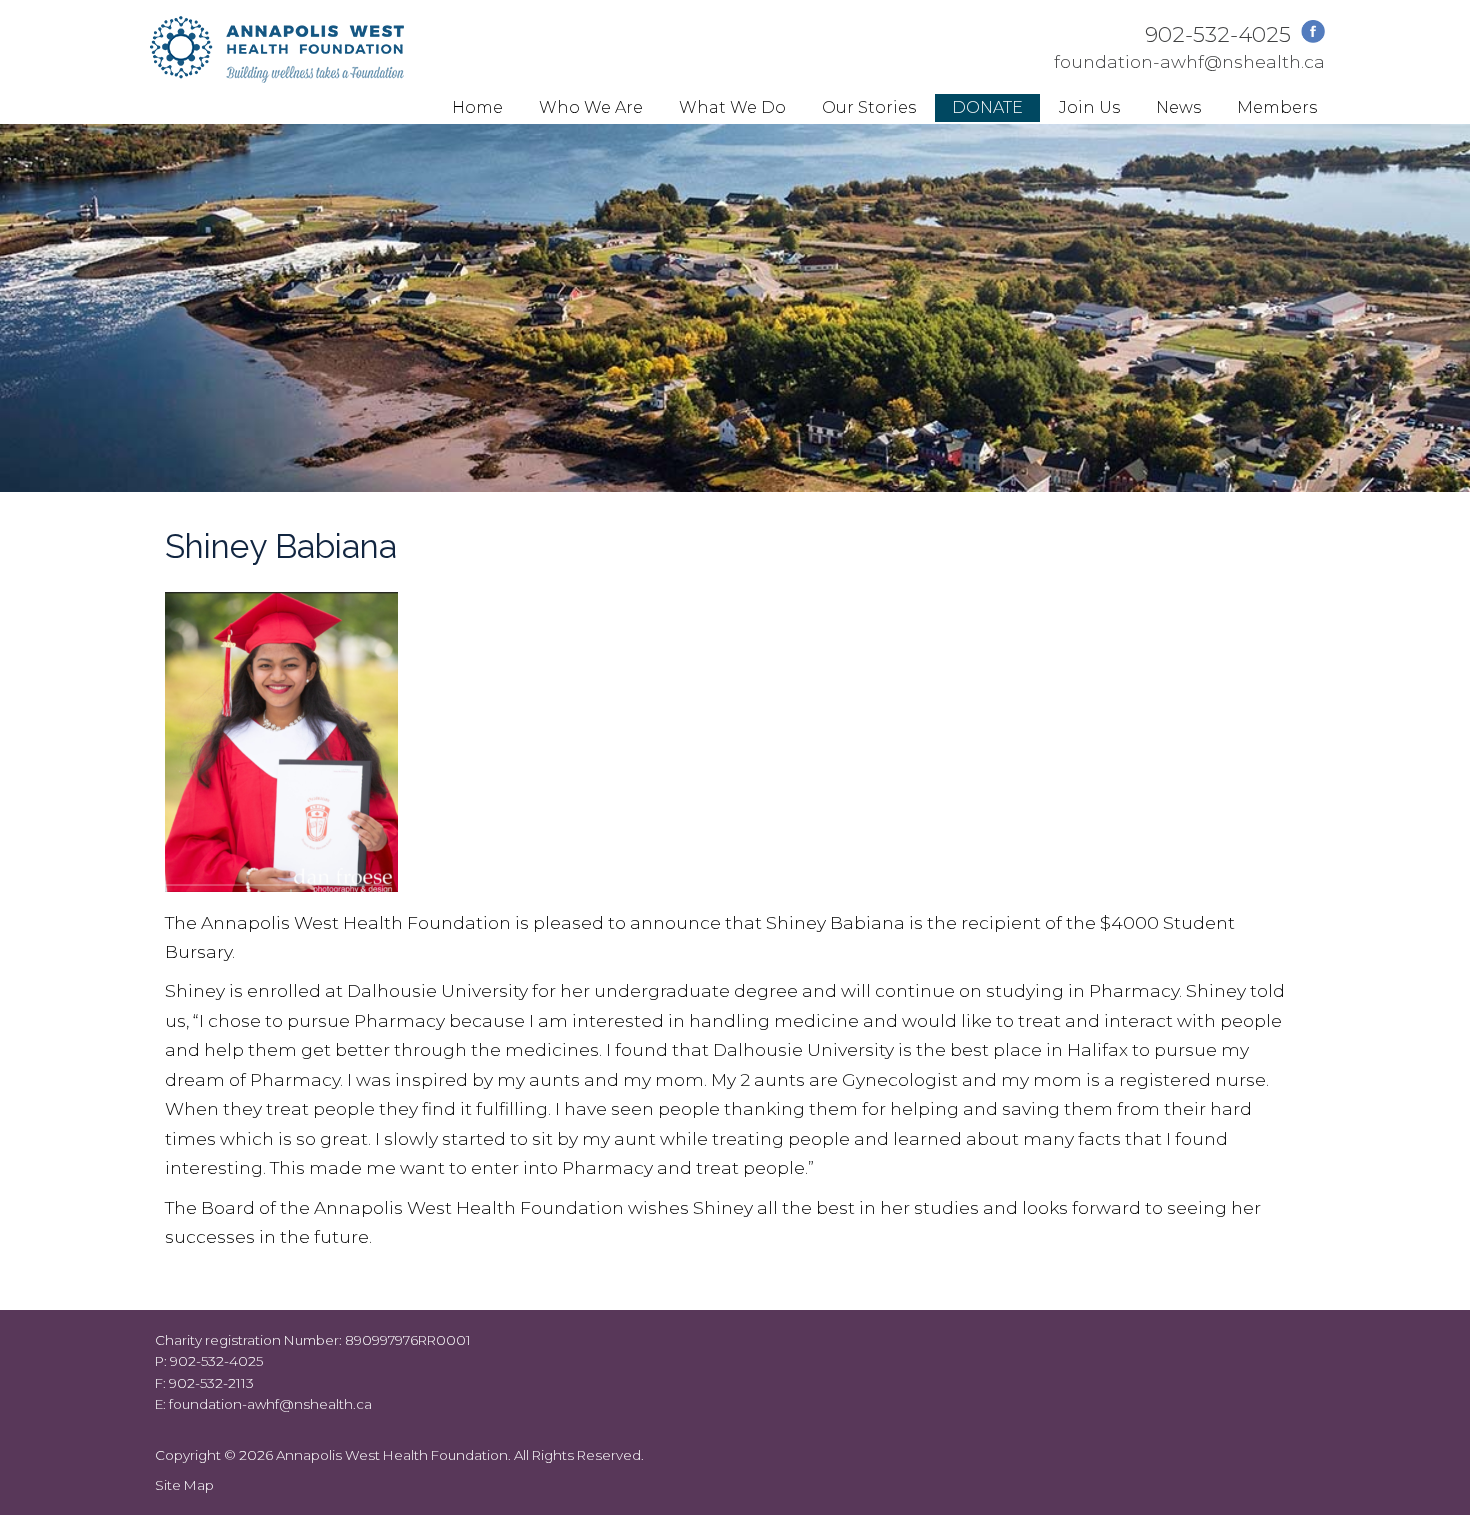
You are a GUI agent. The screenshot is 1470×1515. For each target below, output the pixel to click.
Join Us (1089, 107)
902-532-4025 (1218, 34)
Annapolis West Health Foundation (392, 1455)
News (1178, 107)
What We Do (732, 107)
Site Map (184, 1485)
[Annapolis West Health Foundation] (277, 76)
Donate (987, 107)
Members (1277, 107)
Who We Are (591, 107)
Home (477, 107)
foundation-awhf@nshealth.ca (1189, 61)
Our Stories (869, 107)
